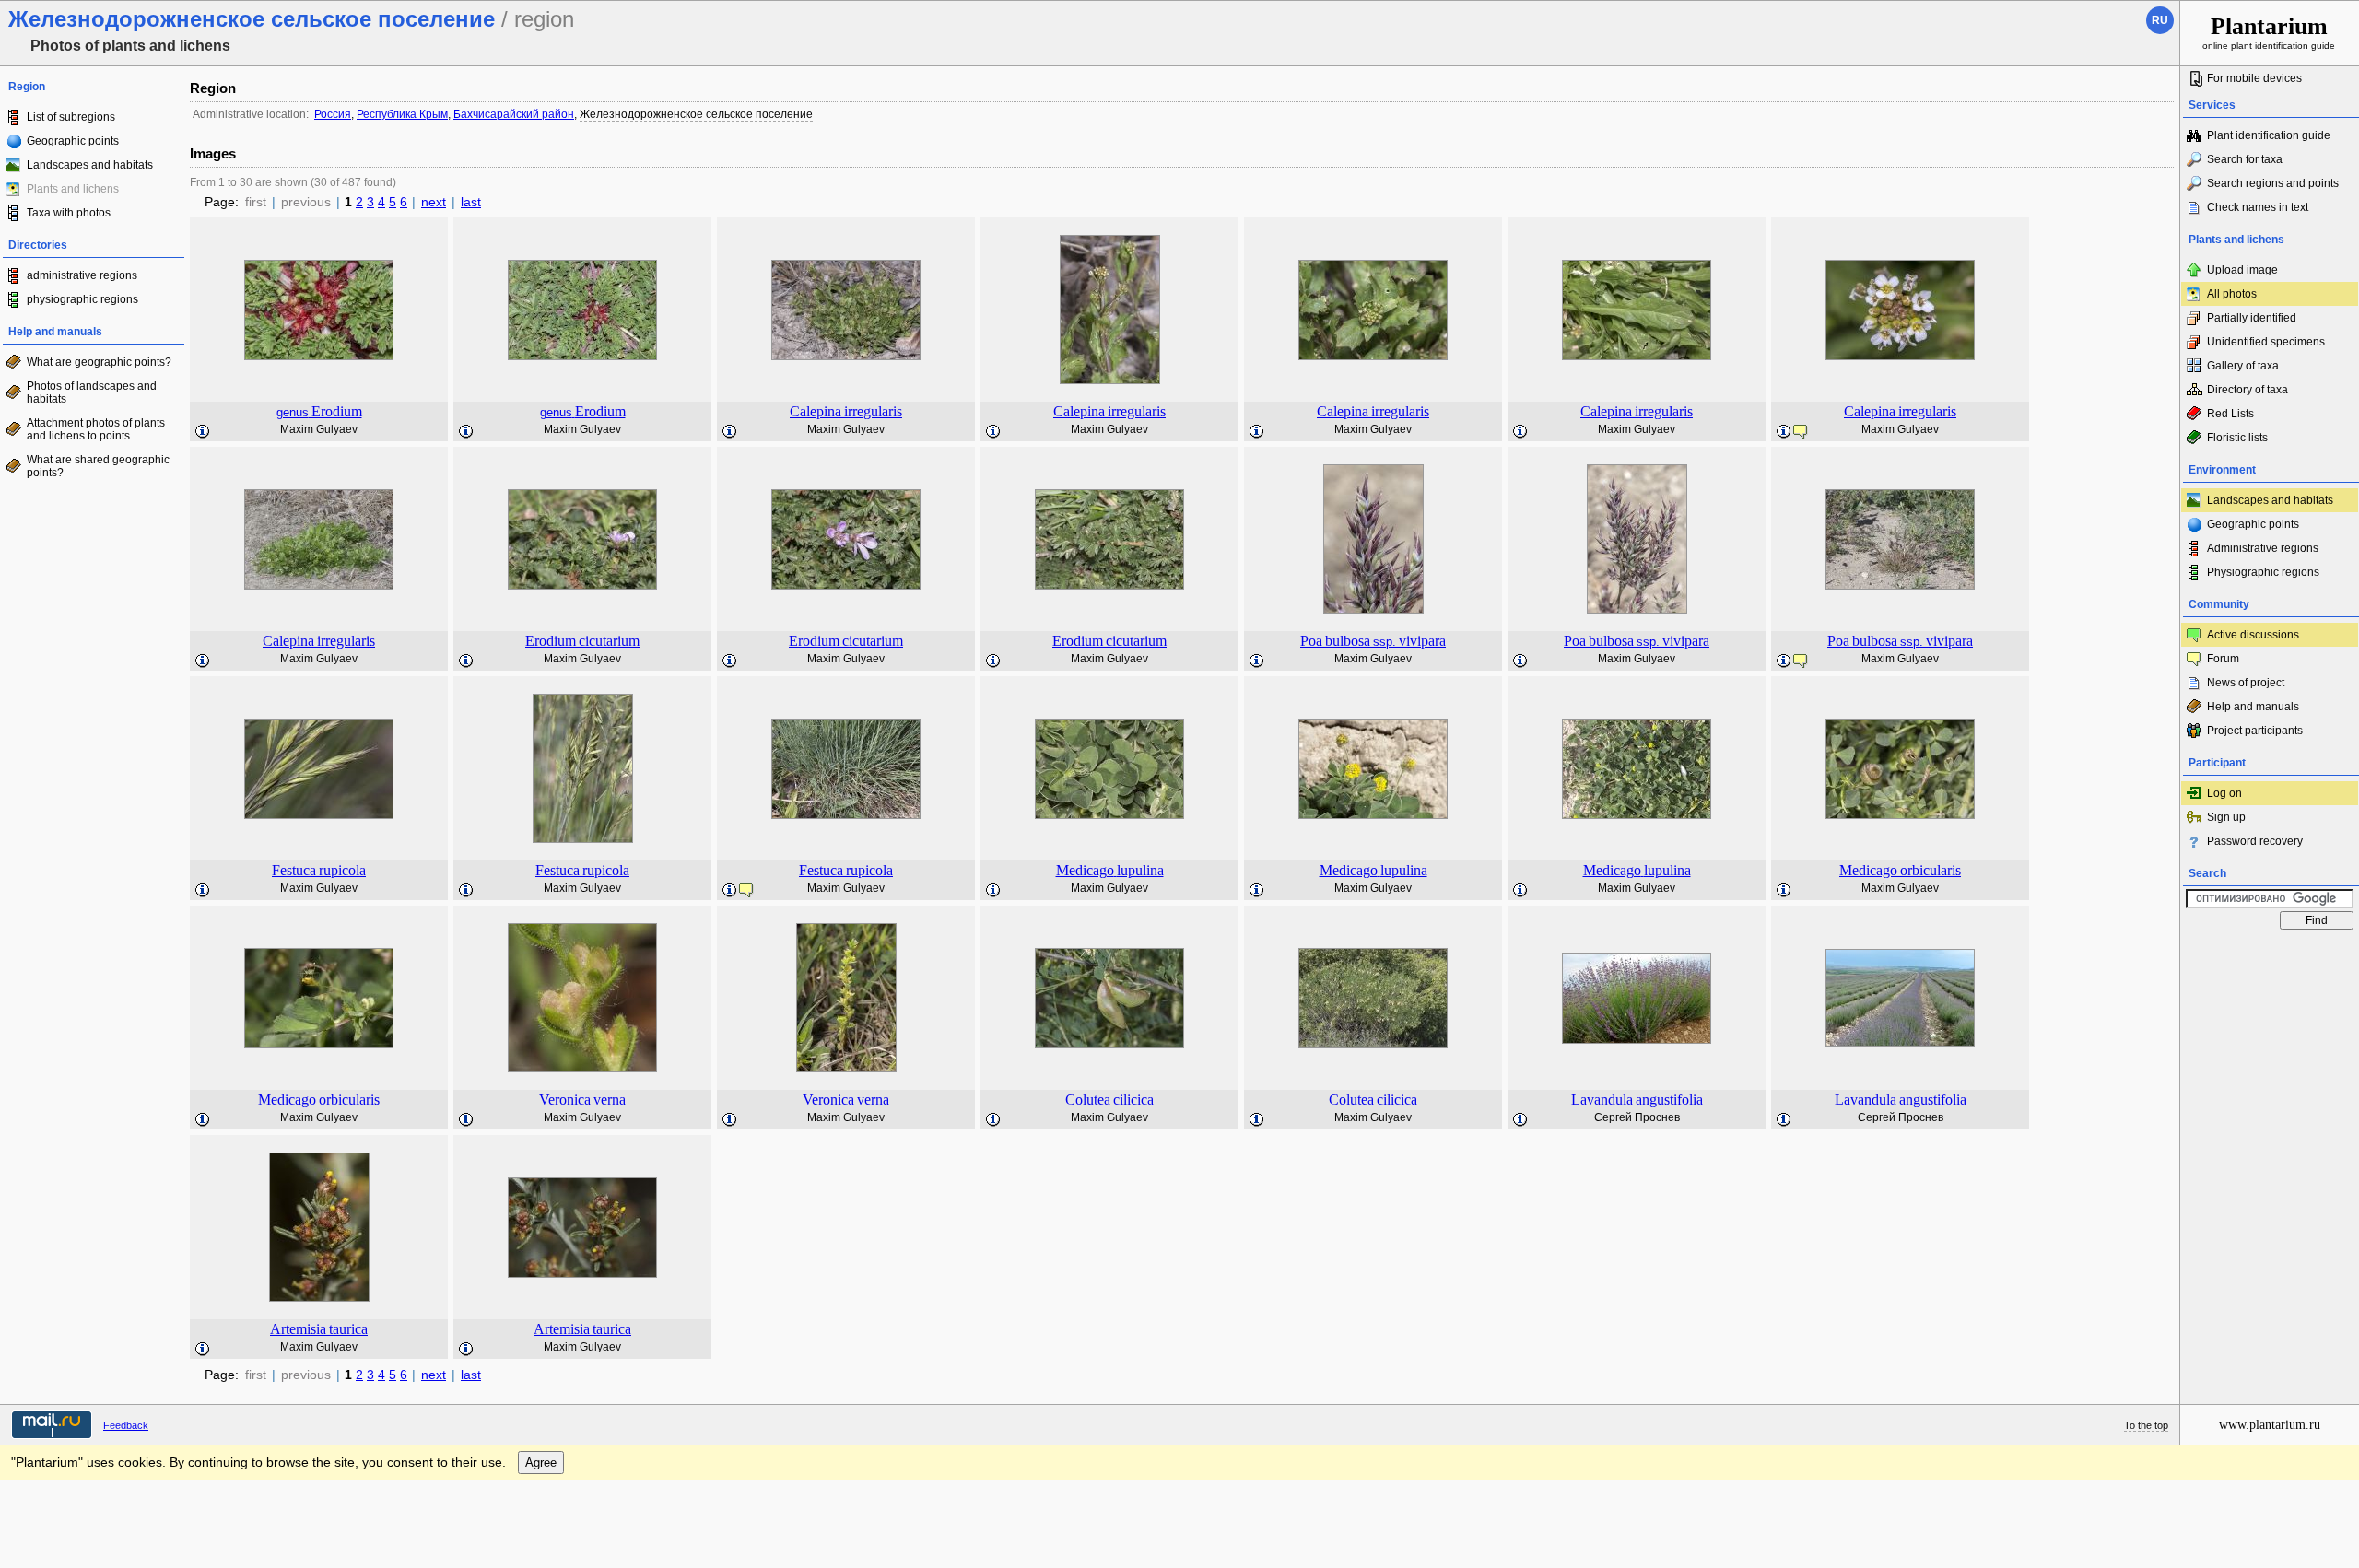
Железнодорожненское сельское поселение (696, 114)
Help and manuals (2253, 707)
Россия (333, 114)
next (434, 202)
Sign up (2226, 817)
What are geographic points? (99, 362)
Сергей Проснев (1637, 1117)
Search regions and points (2273, 183)
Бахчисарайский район (514, 114)
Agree (541, 1463)
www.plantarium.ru (2270, 1425)
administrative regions (82, 275)
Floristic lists (2237, 438)
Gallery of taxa (2243, 366)
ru (2160, 20)
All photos (2232, 294)
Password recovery (2255, 841)
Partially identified (2252, 318)
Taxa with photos (69, 213)
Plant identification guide (2269, 135)
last (471, 202)
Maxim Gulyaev (319, 429)
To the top (2146, 1425)
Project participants (2255, 731)
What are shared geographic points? (98, 466)
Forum (2223, 659)
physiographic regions (82, 299)
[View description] (203, 432)
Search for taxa (2245, 159)
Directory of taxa (2248, 390)
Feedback (126, 1425)
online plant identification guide (2269, 32)
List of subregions (71, 117)
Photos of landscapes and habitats (92, 392)
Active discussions (2253, 635)
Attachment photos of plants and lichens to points (96, 429)
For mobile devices (2254, 78)
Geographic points (73, 141)
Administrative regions (2263, 548)
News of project (2246, 683)
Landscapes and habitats (90, 165)
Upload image (2242, 270)
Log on (2224, 793)
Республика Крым (402, 114)
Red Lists (2230, 414)
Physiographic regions (2263, 572)
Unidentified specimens (2266, 342)
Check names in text (2258, 207)
